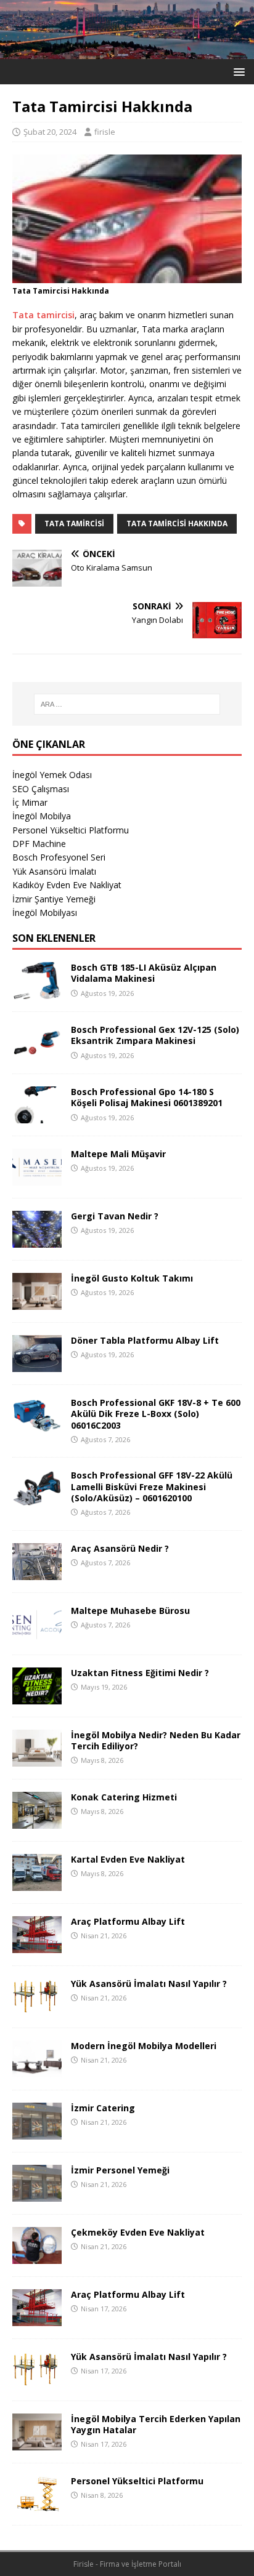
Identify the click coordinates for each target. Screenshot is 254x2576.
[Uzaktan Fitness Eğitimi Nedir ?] (37, 1697)
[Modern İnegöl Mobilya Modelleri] (37, 2070)
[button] (237, 71)
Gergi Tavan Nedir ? (115, 1216)
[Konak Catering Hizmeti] (37, 1821)
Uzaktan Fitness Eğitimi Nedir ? (140, 1673)
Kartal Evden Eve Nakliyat (128, 1859)
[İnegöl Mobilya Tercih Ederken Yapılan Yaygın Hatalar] (37, 2443)
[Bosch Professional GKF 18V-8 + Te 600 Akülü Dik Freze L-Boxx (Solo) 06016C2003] (37, 1427)
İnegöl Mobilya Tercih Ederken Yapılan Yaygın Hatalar (156, 2424)
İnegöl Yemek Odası (52, 775)
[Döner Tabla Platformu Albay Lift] (37, 1365)
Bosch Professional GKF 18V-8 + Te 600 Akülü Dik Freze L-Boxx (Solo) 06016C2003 (156, 1414)
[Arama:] (127, 704)
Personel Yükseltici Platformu (71, 830)
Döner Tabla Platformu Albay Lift (145, 1340)
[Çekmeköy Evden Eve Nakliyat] (37, 2256)
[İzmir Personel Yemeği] (37, 2194)
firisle (105, 132)
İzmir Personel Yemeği (120, 2170)
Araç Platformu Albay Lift (128, 1921)
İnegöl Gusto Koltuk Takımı (132, 1278)
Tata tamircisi (43, 315)
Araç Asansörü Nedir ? (120, 1548)
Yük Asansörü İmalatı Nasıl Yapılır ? (149, 1984)
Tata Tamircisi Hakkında (177, 524)
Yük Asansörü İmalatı (54, 871)
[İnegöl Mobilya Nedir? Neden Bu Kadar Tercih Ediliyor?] (37, 1759)
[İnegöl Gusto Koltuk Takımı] (37, 1303)
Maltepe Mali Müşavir (118, 1154)
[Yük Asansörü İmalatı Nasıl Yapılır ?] (37, 2008)
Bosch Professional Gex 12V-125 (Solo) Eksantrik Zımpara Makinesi (155, 1035)
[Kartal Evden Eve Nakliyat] (37, 1883)
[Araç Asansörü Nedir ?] (37, 1572)
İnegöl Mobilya (42, 816)
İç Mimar (30, 802)
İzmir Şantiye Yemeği (54, 899)
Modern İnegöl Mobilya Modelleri (144, 2046)
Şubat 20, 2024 (50, 132)
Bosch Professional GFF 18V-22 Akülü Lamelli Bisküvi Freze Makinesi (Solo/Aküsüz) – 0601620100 (152, 1486)
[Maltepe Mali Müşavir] (37, 1178)
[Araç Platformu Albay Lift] (37, 1945)
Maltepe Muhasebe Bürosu (130, 1611)
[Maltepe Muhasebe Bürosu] (37, 1635)
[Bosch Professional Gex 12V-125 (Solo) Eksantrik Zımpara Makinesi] (37, 1054)
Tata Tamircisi (74, 524)
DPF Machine (39, 844)
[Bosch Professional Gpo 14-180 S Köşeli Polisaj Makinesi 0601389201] (37, 1116)
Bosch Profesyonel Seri (59, 857)
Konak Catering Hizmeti (124, 1797)
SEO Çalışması (41, 789)
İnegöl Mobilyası (45, 913)
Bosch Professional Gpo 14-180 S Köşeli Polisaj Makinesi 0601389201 (147, 1097)
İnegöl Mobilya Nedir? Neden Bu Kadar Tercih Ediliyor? (156, 1740)
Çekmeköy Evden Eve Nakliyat (138, 2232)
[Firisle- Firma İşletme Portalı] (127, 51)
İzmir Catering (103, 2108)
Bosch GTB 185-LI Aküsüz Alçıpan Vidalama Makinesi (144, 973)
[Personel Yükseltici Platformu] (37, 2505)
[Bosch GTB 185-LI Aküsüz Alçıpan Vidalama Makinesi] (37, 992)
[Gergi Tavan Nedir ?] (37, 1241)
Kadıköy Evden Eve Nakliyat (67, 885)
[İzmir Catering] (37, 2132)
